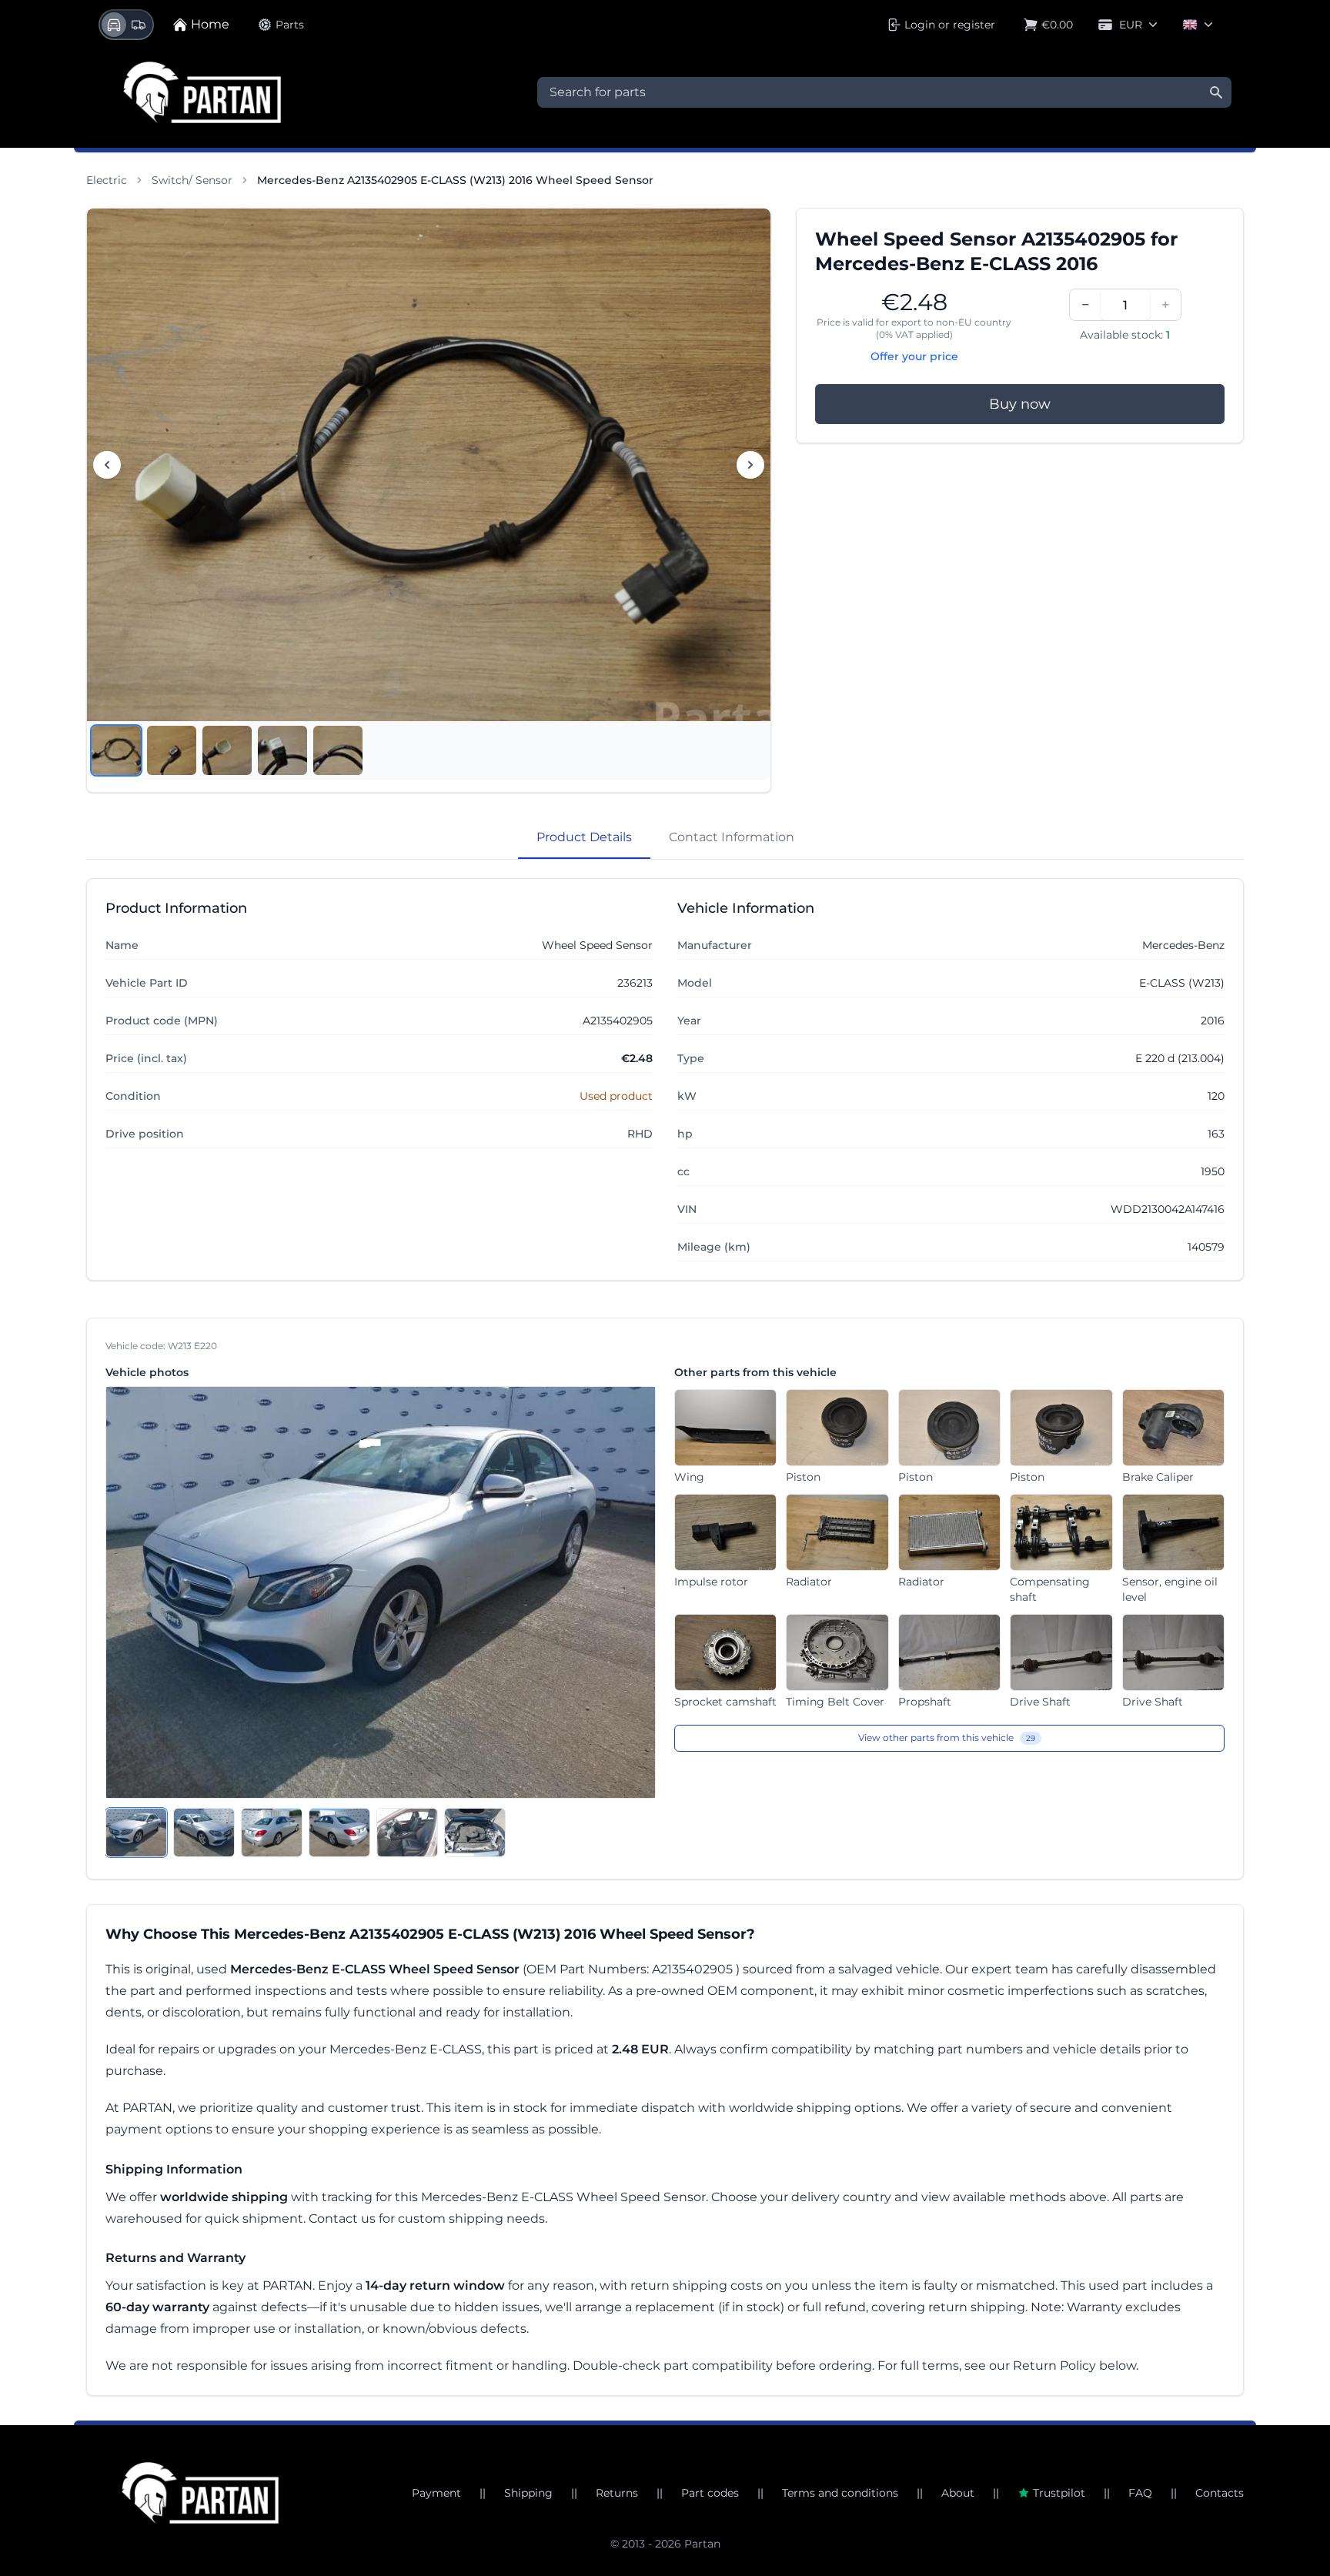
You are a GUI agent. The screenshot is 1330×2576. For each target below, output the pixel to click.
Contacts (1220, 2493)
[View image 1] (116, 750)
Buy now (1020, 404)
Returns (617, 2493)
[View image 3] (227, 750)
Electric (107, 180)
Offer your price (914, 356)
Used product (616, 1096)
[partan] (200, 2493)
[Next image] (750, 465)
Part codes (710, 2493)
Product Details (584, 837)
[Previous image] (107, 465)
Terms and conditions (840, 2493)
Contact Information (732, 837)
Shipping (528, 2493)
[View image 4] (282, 750)
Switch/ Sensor (192, 180)
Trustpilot (1059, 2493)
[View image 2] (172, 750)
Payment (436, 2493)
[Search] (1216, 92)
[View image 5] (338, 750)
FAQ (1140, 2493)
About (958, 2493)
